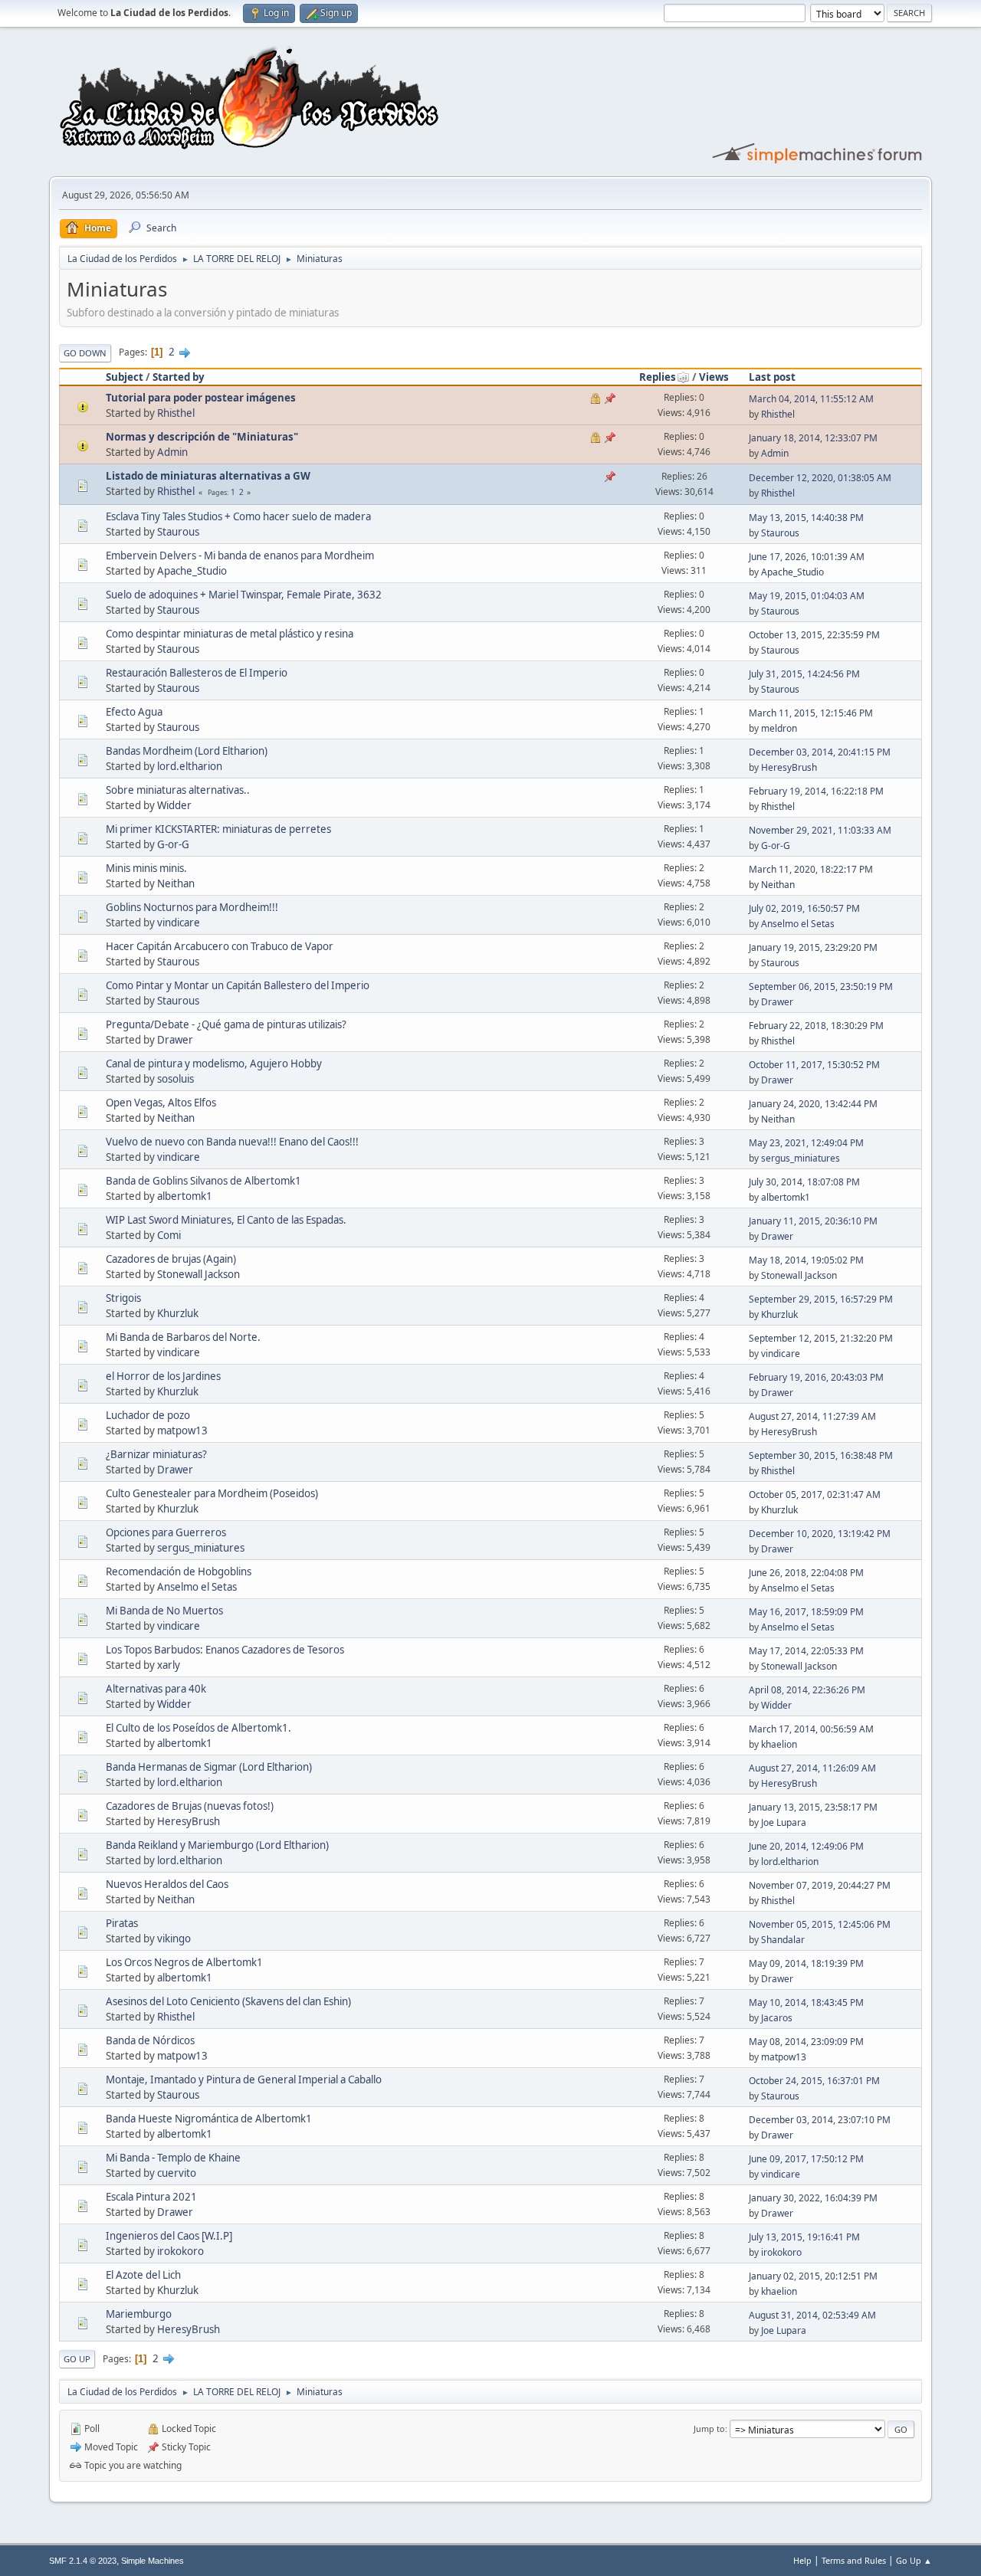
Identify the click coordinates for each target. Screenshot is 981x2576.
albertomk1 (185, 1196)
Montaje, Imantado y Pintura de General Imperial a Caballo (244, 2079)
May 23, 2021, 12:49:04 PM (806, 1143)
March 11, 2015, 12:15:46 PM (811, 713)
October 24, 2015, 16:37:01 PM (814, 2081)
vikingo (174, 1939)
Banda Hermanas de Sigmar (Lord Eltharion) (209, 1767)
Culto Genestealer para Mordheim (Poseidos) (212, 1493)
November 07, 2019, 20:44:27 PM (820, 1885)
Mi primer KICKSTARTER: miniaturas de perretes (218, 829)
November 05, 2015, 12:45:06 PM (820, 1924)
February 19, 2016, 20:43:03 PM (816, 1377)
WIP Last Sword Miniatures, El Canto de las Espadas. (226, 1220)
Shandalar (783, 1940)
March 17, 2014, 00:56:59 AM (811, 1729)
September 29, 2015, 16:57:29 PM (821, 1299)
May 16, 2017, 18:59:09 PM (806, 1612)
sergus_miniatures (801, 1158)
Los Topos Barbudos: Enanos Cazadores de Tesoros (225, 1650)
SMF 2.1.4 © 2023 (83, 2561)
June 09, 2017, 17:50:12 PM (806, 2159)
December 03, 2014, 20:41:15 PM (820, 752)
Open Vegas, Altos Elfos (161, 1103)
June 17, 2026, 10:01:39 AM (807, 557)
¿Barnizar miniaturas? (156, 1454)
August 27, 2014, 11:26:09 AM (812, 1768)
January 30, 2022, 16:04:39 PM (813, 2198)
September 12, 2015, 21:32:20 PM (821, 1338)
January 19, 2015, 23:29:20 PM (813, 947)
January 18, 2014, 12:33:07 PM (813, 438)
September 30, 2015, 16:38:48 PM (821, 1455)
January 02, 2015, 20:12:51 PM (813, 2276)
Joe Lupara (784, 1822)
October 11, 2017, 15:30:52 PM (814, 1065)
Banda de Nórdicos (150, 2040)
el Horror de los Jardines (163, 1376)
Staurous (178, 532)
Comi (169, 1235)
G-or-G (173, 844)
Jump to (709, 2429)
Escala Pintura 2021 (151, 2197)
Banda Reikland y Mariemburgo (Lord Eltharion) (217, 1845)
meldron (779, 728)
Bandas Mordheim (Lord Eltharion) (187, 751)
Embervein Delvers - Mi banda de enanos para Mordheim (240, 556)
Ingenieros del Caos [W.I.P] (169, 2236)
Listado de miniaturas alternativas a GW (208, 476)
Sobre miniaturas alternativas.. (178, 790)
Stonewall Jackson (198, 1274)
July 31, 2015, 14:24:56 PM (804, 674)
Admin (172, 452)
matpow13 (182, 1431)
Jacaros (777, 2018)
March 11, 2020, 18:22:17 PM (811, 869)
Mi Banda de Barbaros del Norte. (183, 1337)
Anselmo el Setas (798, 924)
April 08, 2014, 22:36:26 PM (807, 1690)
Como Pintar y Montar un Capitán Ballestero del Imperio (238, 985)
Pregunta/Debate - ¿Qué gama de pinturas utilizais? (226, 1024)
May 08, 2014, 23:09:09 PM (806, 2042)
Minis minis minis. (146, 868)
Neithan (176, 883)
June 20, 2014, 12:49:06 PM (806, 1846)
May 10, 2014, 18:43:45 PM (806, 2002)
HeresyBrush (789, 767)
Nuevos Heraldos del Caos (167, 1884)
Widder (174, 805)
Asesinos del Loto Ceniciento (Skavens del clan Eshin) (228, 2001)
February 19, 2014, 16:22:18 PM (816, 791)
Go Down (85, 353)
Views (714, 377)
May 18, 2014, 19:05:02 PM (806, 1260)
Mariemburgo (139, 2314)
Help (802, 2560)
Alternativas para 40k (156, 1689)
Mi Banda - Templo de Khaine (173, 2158)
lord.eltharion (190, 766)
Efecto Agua (134, 712)
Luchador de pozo (148, 1415)
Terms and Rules (854, 2560)
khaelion (779, 1744)
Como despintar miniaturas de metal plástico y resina (230, 634)
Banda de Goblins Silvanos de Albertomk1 (203, 1181)
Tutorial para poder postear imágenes (201, 398)
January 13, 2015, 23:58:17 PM (813, 1807)
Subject (125, 377)
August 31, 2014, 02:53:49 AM (812, 2315)
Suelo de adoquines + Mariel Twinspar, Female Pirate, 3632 (244, 595)
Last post (772, 377)
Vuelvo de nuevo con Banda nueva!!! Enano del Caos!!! (232, 1142)
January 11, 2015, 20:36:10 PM (813, 1221)
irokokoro (180, 2251)
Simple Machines (153, 2561)
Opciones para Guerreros (166, 1532)
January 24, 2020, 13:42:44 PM (813, 1104)
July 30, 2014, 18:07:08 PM (804, 1182)
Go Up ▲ (914, 2560)
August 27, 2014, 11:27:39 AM (812, 1416)
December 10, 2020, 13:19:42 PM (820, 1534)
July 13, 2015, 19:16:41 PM (804, 2237)
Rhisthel (176, 413)
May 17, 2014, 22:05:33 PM (806, 1651)
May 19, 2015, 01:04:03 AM (807, 596)
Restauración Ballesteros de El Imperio (197, 673)
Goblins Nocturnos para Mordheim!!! (192, 907)
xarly (169, 1665)
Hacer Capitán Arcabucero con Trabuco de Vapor (220, 946)
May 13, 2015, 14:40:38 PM (806, 518)
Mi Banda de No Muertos (164, 1611)
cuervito (177, 2173)
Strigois (123, 1298)
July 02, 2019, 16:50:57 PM (804, 908)
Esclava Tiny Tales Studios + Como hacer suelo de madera (238, 516)
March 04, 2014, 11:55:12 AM (811, 399)
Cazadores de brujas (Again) (171, 1259)
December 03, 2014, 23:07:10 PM (820, 2120)
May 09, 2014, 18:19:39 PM (806, 1963)
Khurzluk (178, 1313)
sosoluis (176, 1079)
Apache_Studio (192, 571)
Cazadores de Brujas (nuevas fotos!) (190, 1806)
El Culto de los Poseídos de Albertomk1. (198, 1728)
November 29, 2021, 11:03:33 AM (820, 830)
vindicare (179, 923)
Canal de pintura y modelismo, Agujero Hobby (214, 1064)
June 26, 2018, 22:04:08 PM (806, 1573)
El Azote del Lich (143, 2275)
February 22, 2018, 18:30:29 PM (816, 1026)
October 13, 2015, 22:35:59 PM (814, 635)
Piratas (122, 1923)
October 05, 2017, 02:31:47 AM (815, 1494)
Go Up (77, 2359)
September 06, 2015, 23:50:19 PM (821, 986)
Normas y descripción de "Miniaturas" (202, 437)
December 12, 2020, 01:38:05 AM (820, 478)
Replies (658, 377)
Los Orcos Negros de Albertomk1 (184, 1962)
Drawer (777, 1002)
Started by (179, 377)
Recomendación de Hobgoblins (179, 1571)
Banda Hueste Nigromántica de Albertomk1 (209, 2119)
